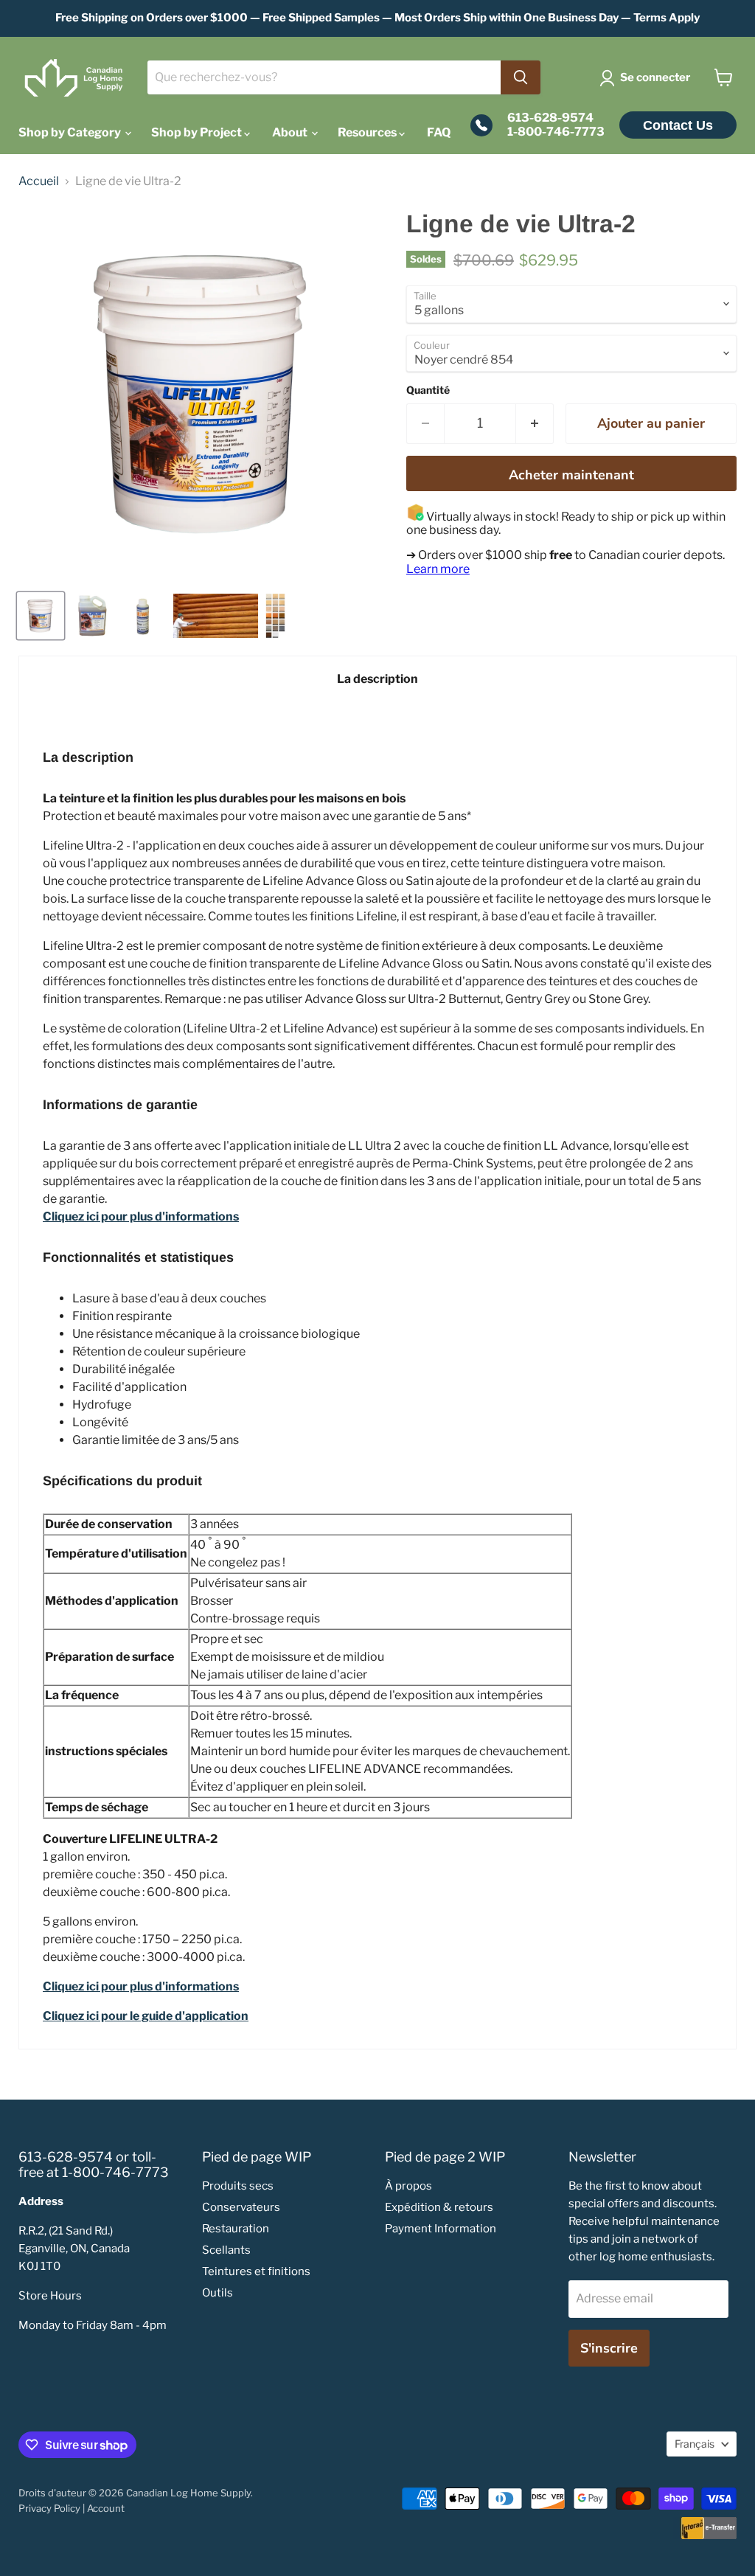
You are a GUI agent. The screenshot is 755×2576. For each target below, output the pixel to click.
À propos (408, 2186)
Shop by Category (71, 132)
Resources (368, 132)
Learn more (438, 569)
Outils (218, 2293)
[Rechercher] (521, 77)
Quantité (428, 390)
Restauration (236, 2229)
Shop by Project (198, 132)
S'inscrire (609, 2348)
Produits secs (238, 2186)
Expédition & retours (439, 2207)
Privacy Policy (49, 2508)
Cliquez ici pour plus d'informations (141, 1986)
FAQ (439, 132)
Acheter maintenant (571, 475)
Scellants (226, 2250)
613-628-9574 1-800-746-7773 (556, 125)
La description (377, 679)
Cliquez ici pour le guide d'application (146, 2016)
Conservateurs (241, 2207)
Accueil (39, 181)
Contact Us (678, 125)
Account (106, 2508)
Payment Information (441, 2229)
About (291, 132)
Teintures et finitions (256, 2271)
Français (695, 2444)
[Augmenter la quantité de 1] (535, 424)
